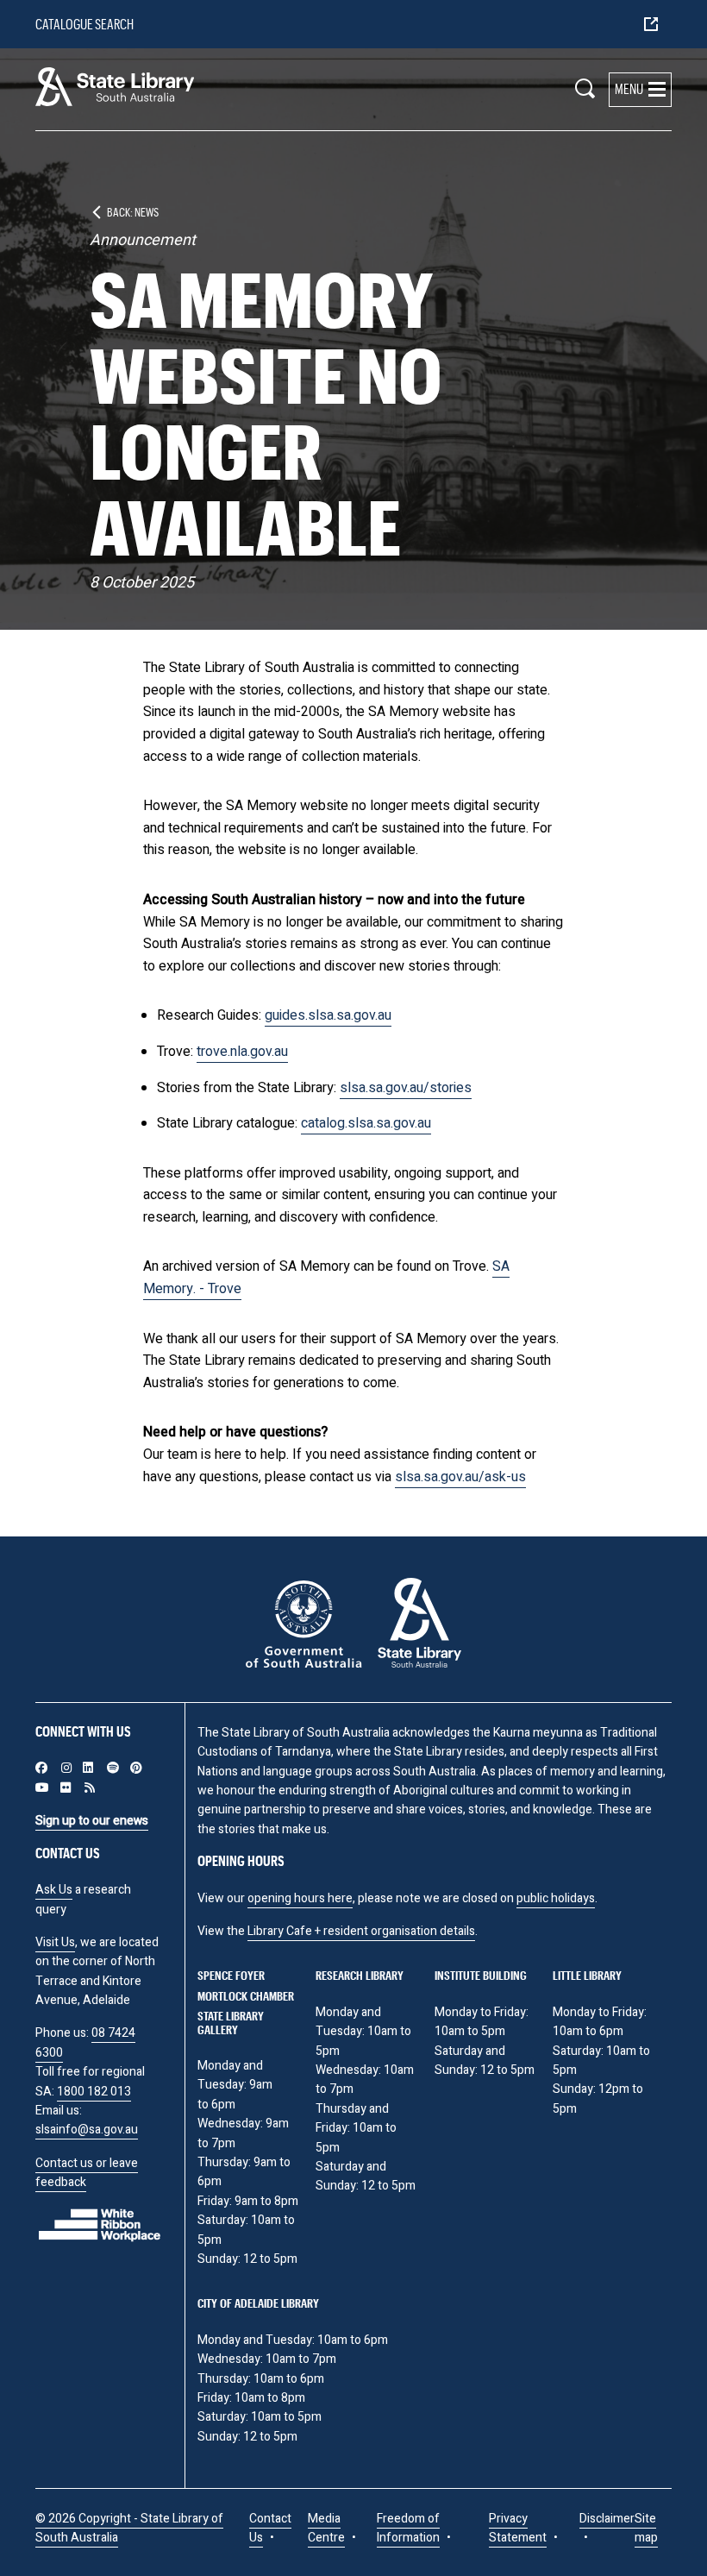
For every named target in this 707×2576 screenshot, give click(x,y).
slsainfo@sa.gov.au (87, 2130)
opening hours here (300, 1898)
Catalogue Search (84, 24)
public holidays (556, 1898)
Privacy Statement (518, 2528)
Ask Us (54, 1890)
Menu (629, 88)
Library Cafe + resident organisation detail (358, 1931)
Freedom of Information (408, 2528)
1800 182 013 (94, 2092)
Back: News (133, 212)
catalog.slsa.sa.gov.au (366, 1123)
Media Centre (326, 2528)
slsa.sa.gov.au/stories (406, 1088)
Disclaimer (607, 2519)
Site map (646, 2528)
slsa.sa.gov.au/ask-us (460, 1477)
